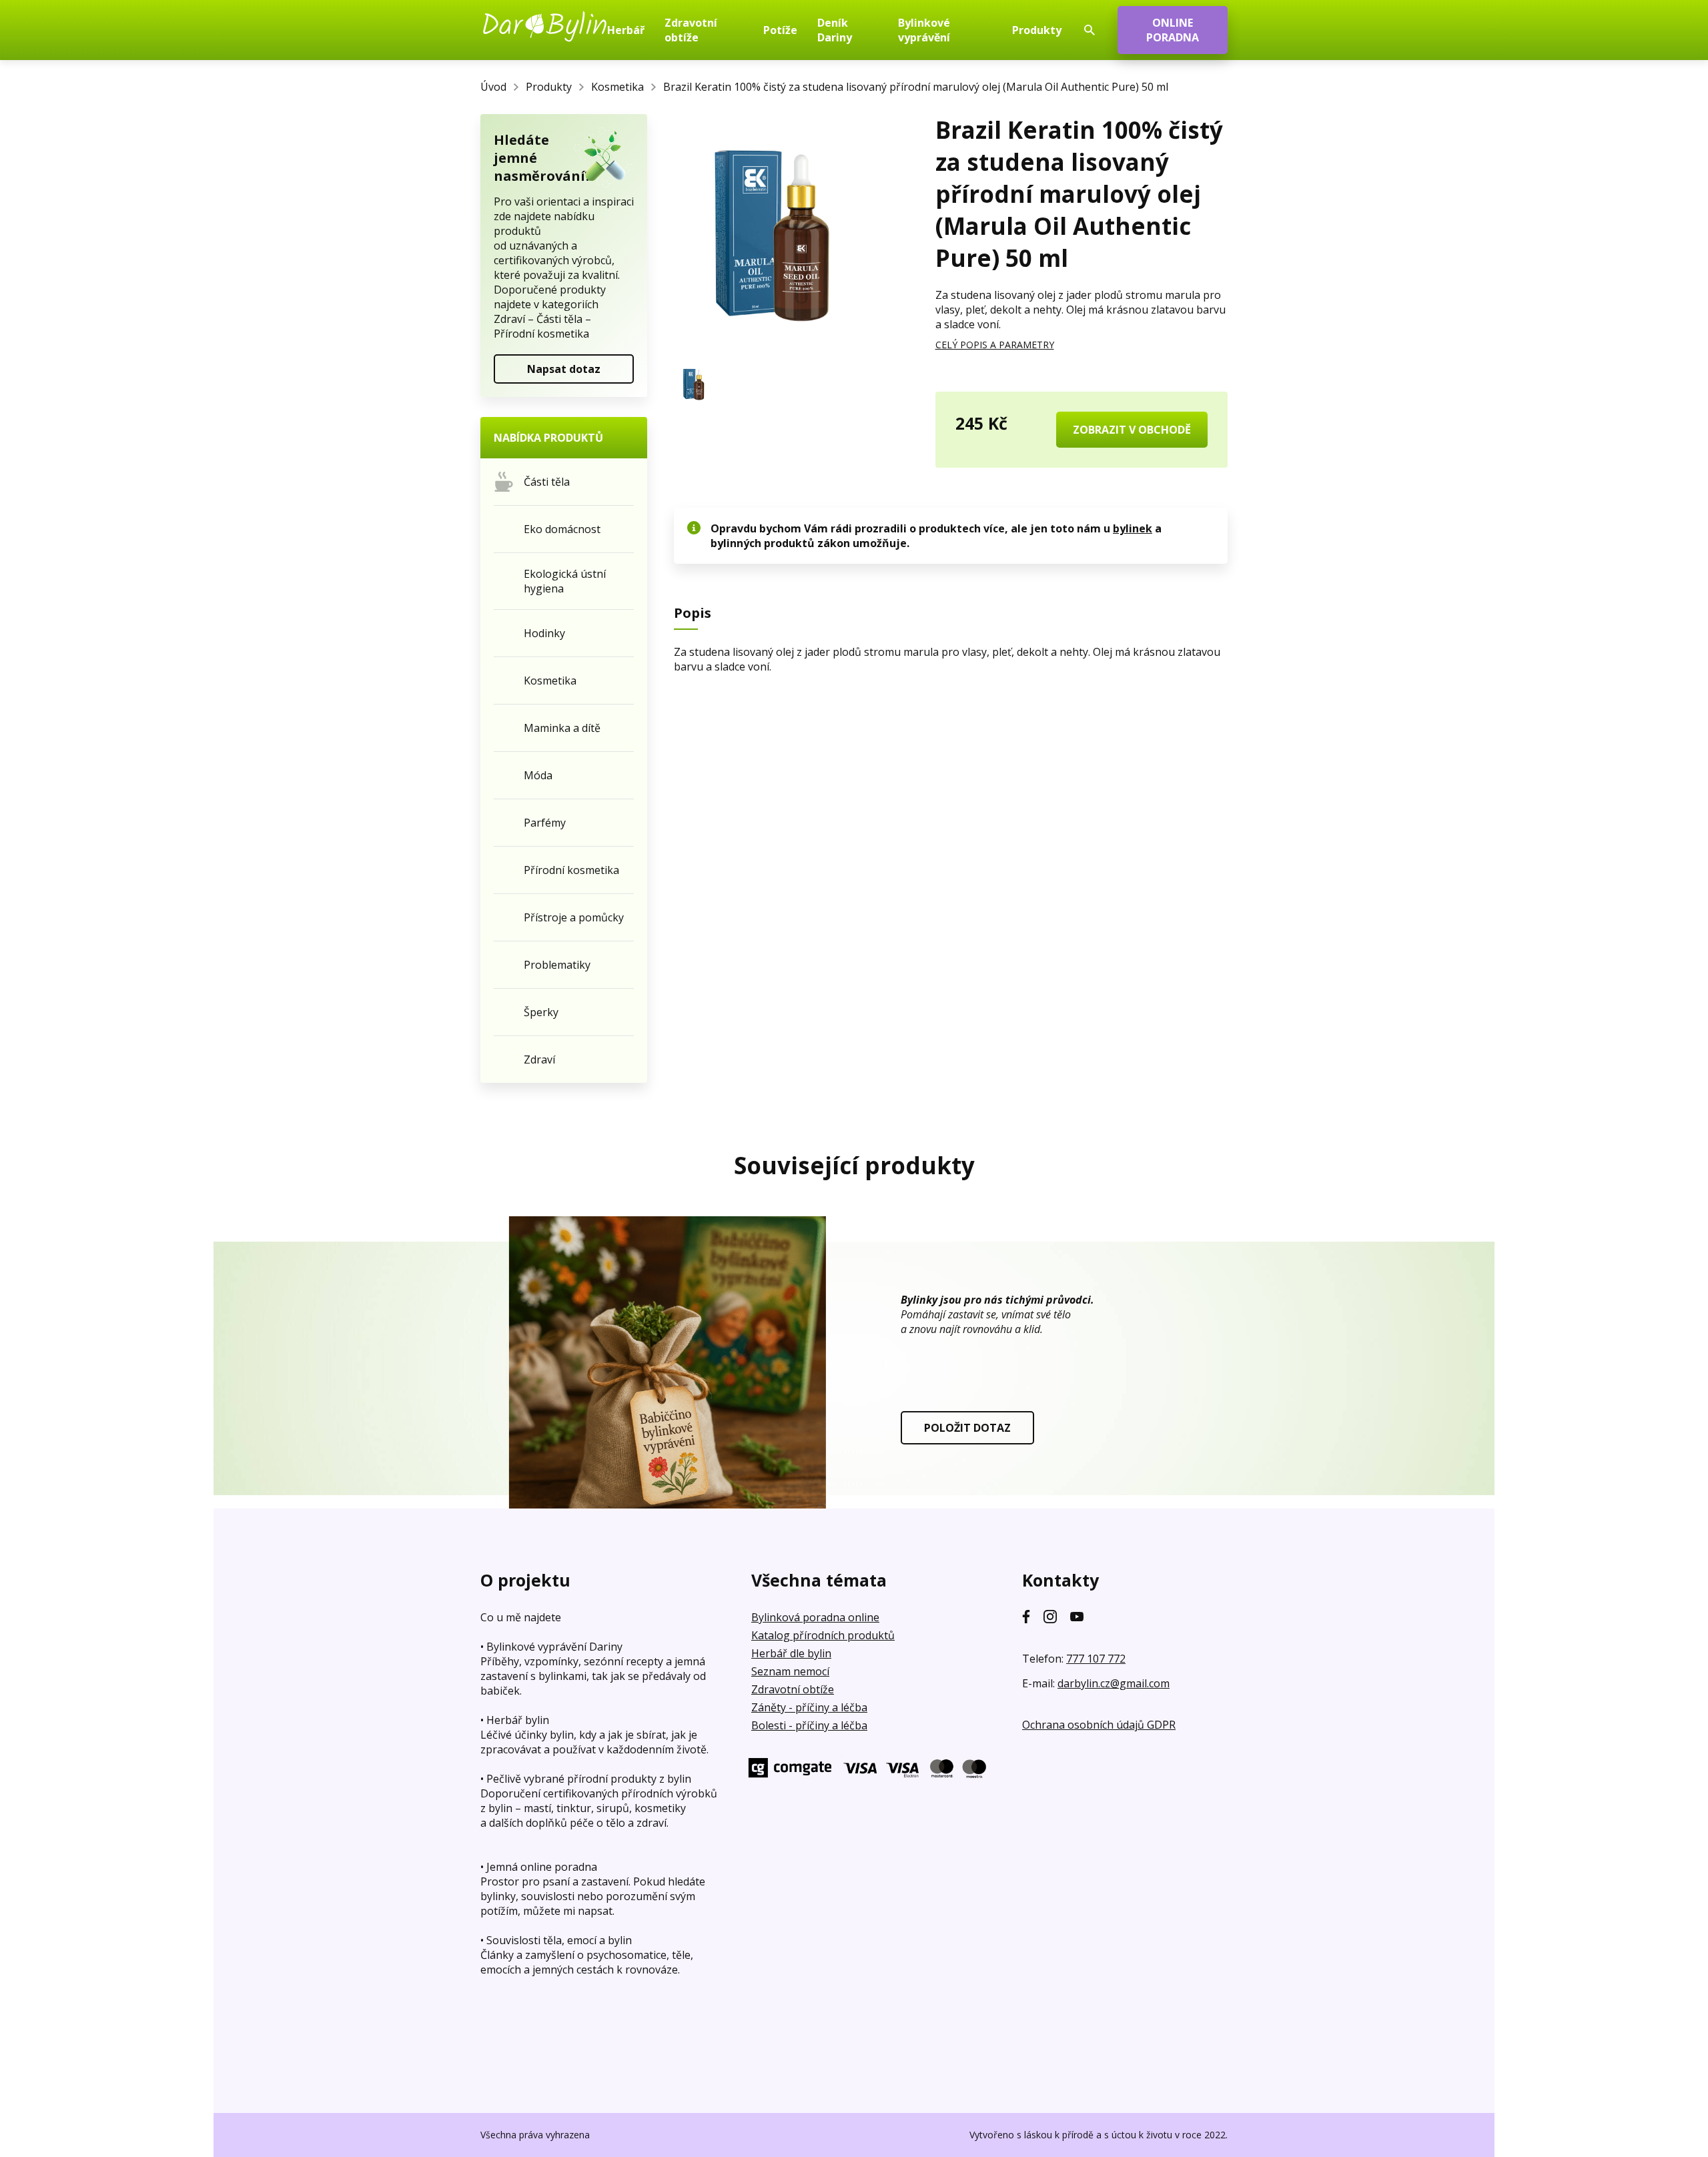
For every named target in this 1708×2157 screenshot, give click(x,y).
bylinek (1133, 528)
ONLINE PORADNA (1173, 30)
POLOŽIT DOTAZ (967, 1428)
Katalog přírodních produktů (823, 1635)
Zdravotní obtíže (793, 1689)
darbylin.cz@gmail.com (1114, 1683)
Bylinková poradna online (815, 1617)
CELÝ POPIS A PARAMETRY (995, 345)
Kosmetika (617, 87)
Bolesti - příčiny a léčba (809, 1725)
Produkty (549, 87)
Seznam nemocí (790, 1671)
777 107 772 (1096, 1659)
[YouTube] (1077, 1617)
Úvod (493, 87)
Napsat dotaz (564, 369)
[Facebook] (1026, 1617)
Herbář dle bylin (791, 1653)
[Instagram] (1050, 1617)
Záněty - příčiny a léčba (809, 1707)
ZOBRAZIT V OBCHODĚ (1132, 430)
